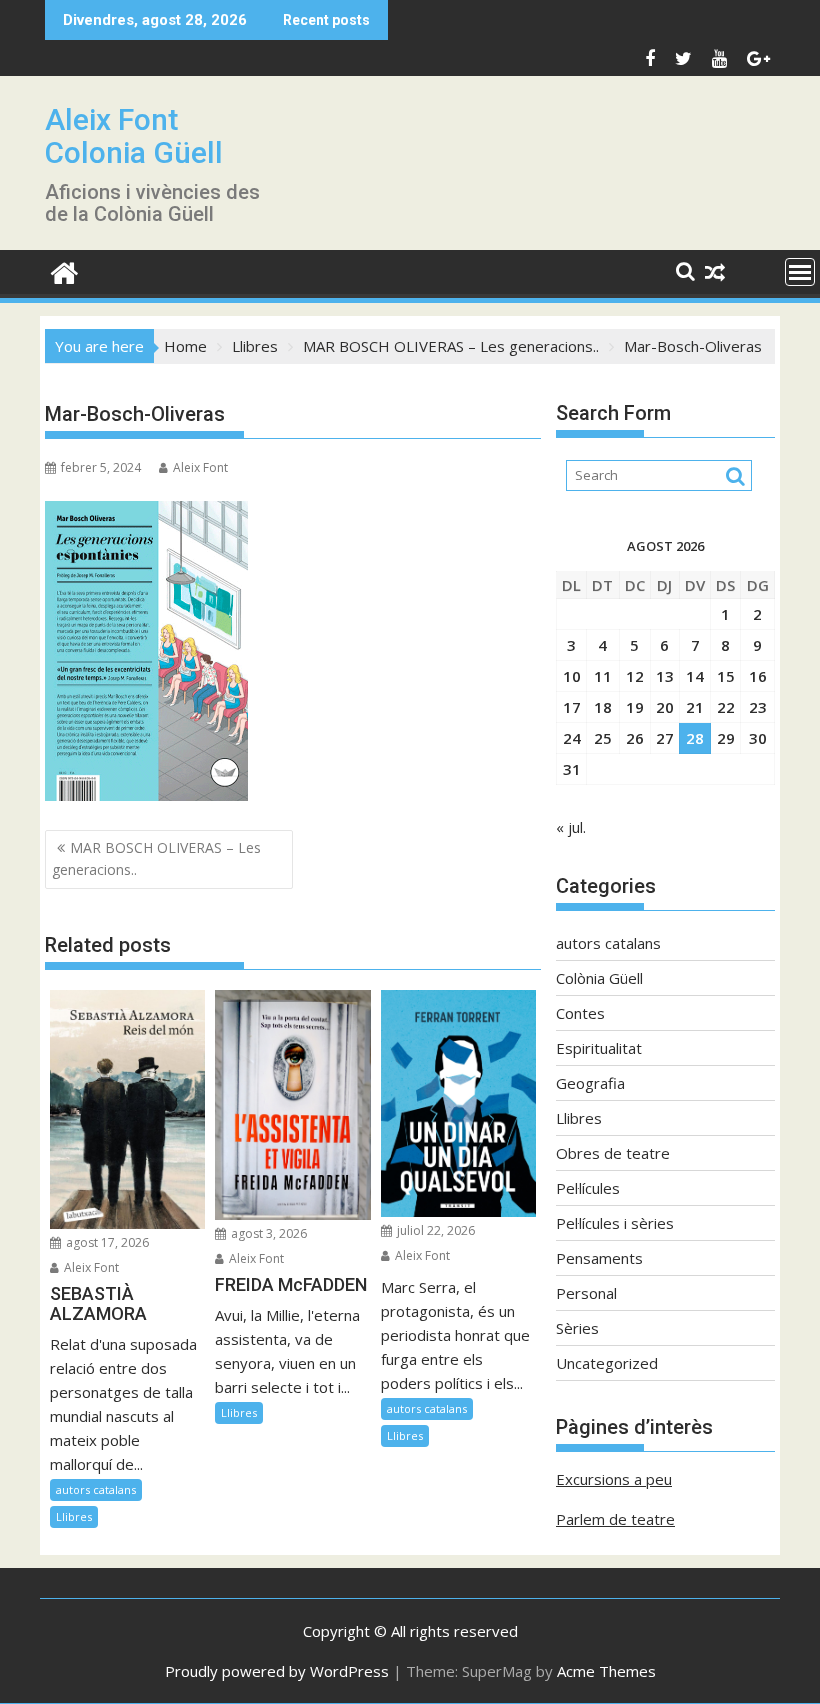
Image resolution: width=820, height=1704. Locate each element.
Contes (580, 1013)
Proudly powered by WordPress (277, 1671)
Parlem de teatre (615, 1519)
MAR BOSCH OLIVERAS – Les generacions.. (156, 858)
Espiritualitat (599, 1048)
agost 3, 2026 (267, 1233)
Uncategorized (607, 1363)
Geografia (590, 1083)
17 (572, 707)
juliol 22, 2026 (434, 1230)
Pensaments (599, 1258)
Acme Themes (606, 1671)
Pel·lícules (588, 1188)
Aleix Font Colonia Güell (134, 136)
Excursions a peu (614, 1479)
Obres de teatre (613, 1153)
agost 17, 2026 (106, 1242)
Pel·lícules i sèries (615, 1223)
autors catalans (96, 1489)
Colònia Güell (599, 978)
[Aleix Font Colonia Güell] (64, 270)
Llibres (74, 1516)
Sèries (577, 1328)
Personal (586, 1293)
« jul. (571, 827)
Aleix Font (200, 467)
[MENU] (800, 272)
